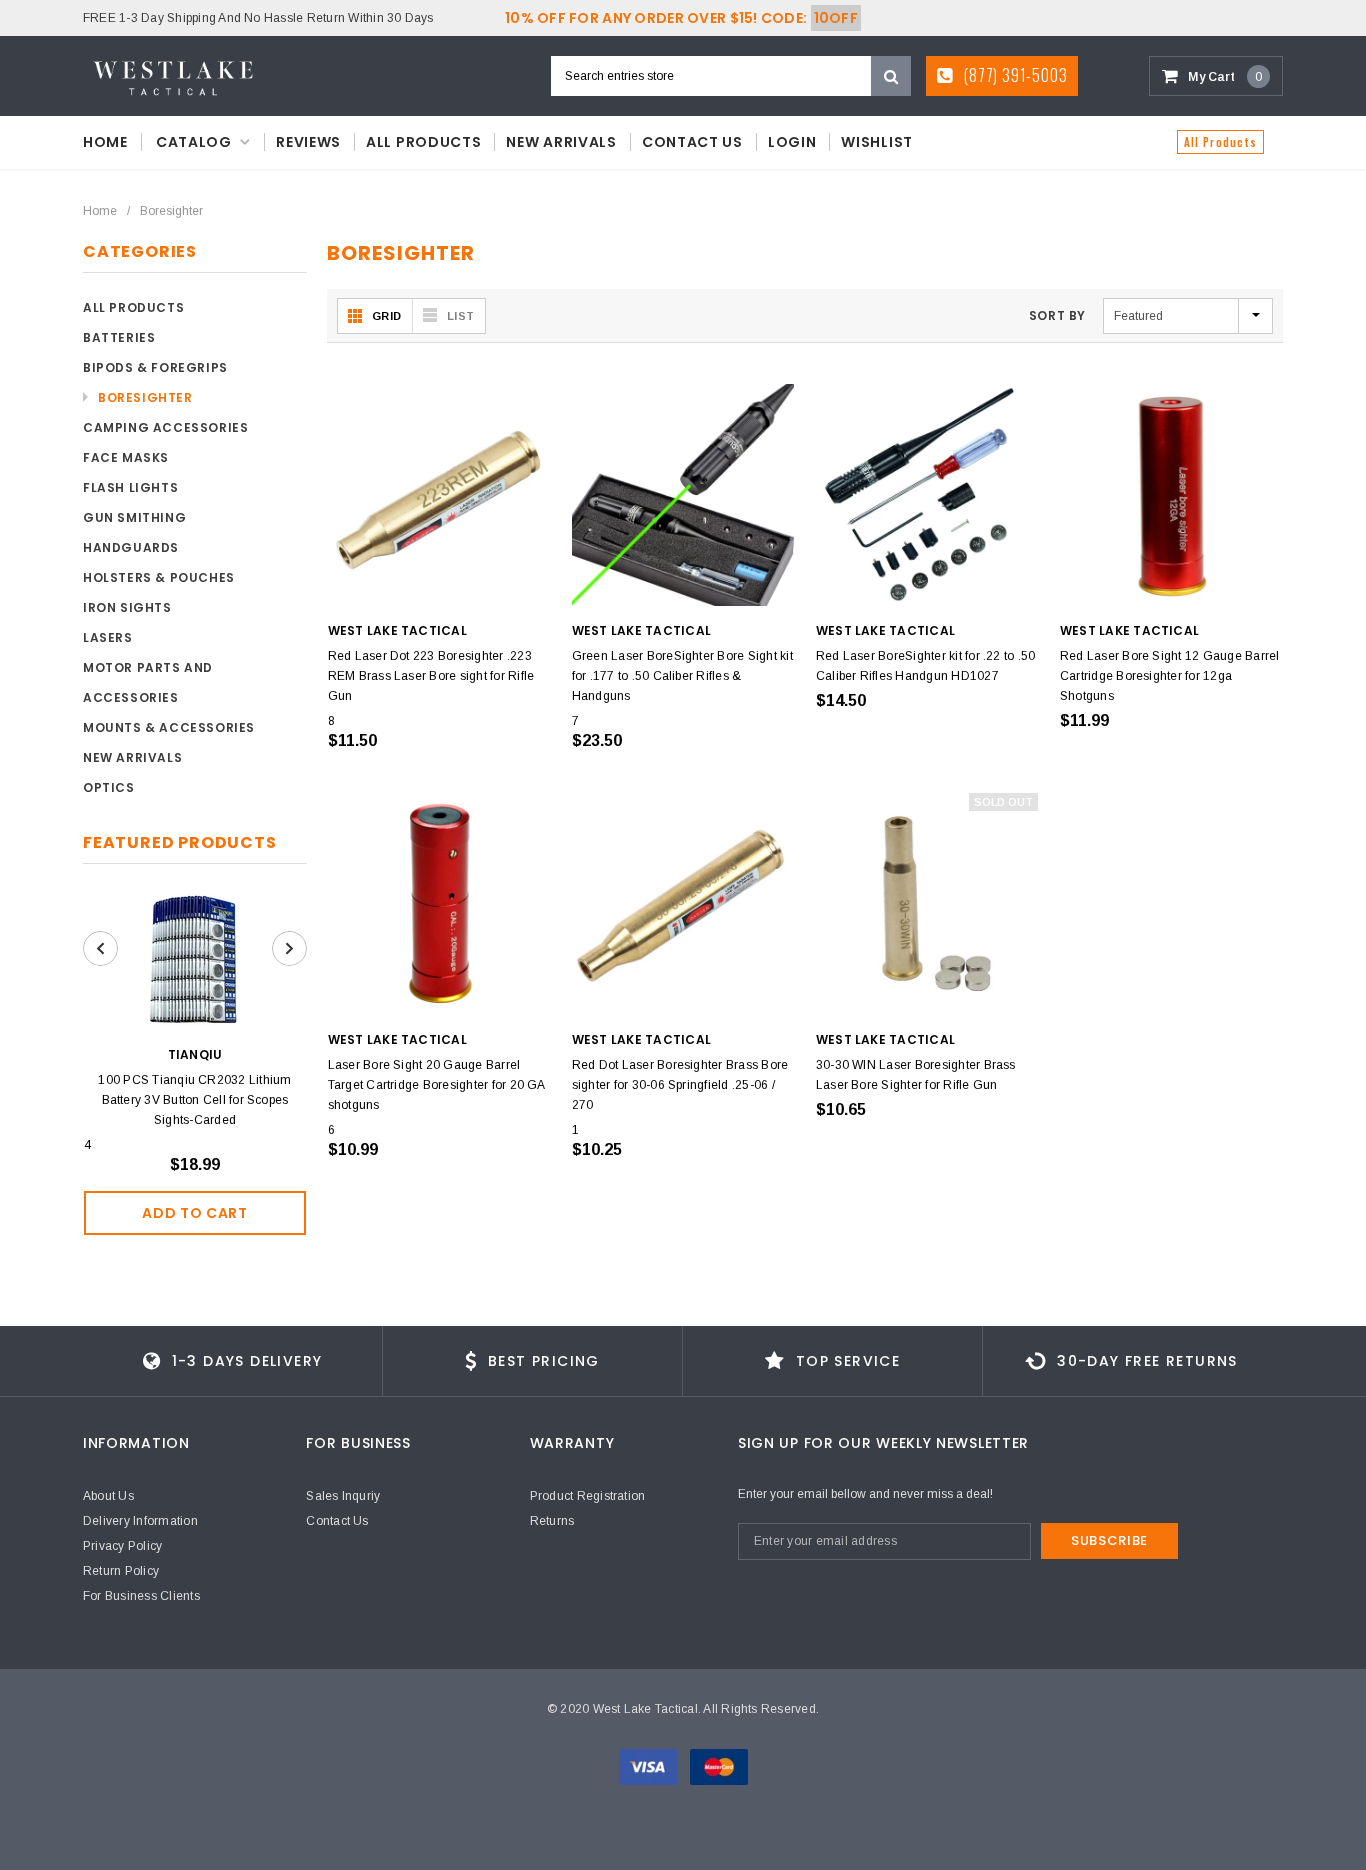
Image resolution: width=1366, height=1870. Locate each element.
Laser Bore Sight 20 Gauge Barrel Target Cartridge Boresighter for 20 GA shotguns (436, 1085)
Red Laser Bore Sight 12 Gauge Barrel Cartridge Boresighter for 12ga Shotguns (1170, 676)
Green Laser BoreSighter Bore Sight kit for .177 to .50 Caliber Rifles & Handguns (682, 676)
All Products (1220, 142)
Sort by (1057, 315)
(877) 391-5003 (1013, 75)
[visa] (649, 1766)
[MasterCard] (719, 1766)
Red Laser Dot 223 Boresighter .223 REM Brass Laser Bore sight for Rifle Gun (431, 676)
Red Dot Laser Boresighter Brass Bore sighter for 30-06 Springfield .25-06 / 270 (680, 1085)
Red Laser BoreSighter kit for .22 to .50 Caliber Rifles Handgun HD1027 (926, 666)
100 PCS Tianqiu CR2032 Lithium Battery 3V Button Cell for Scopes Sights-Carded (194, 1100)
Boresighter (171, 211)
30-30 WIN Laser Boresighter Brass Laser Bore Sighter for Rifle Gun (916, 1075)
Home (100, 211)
